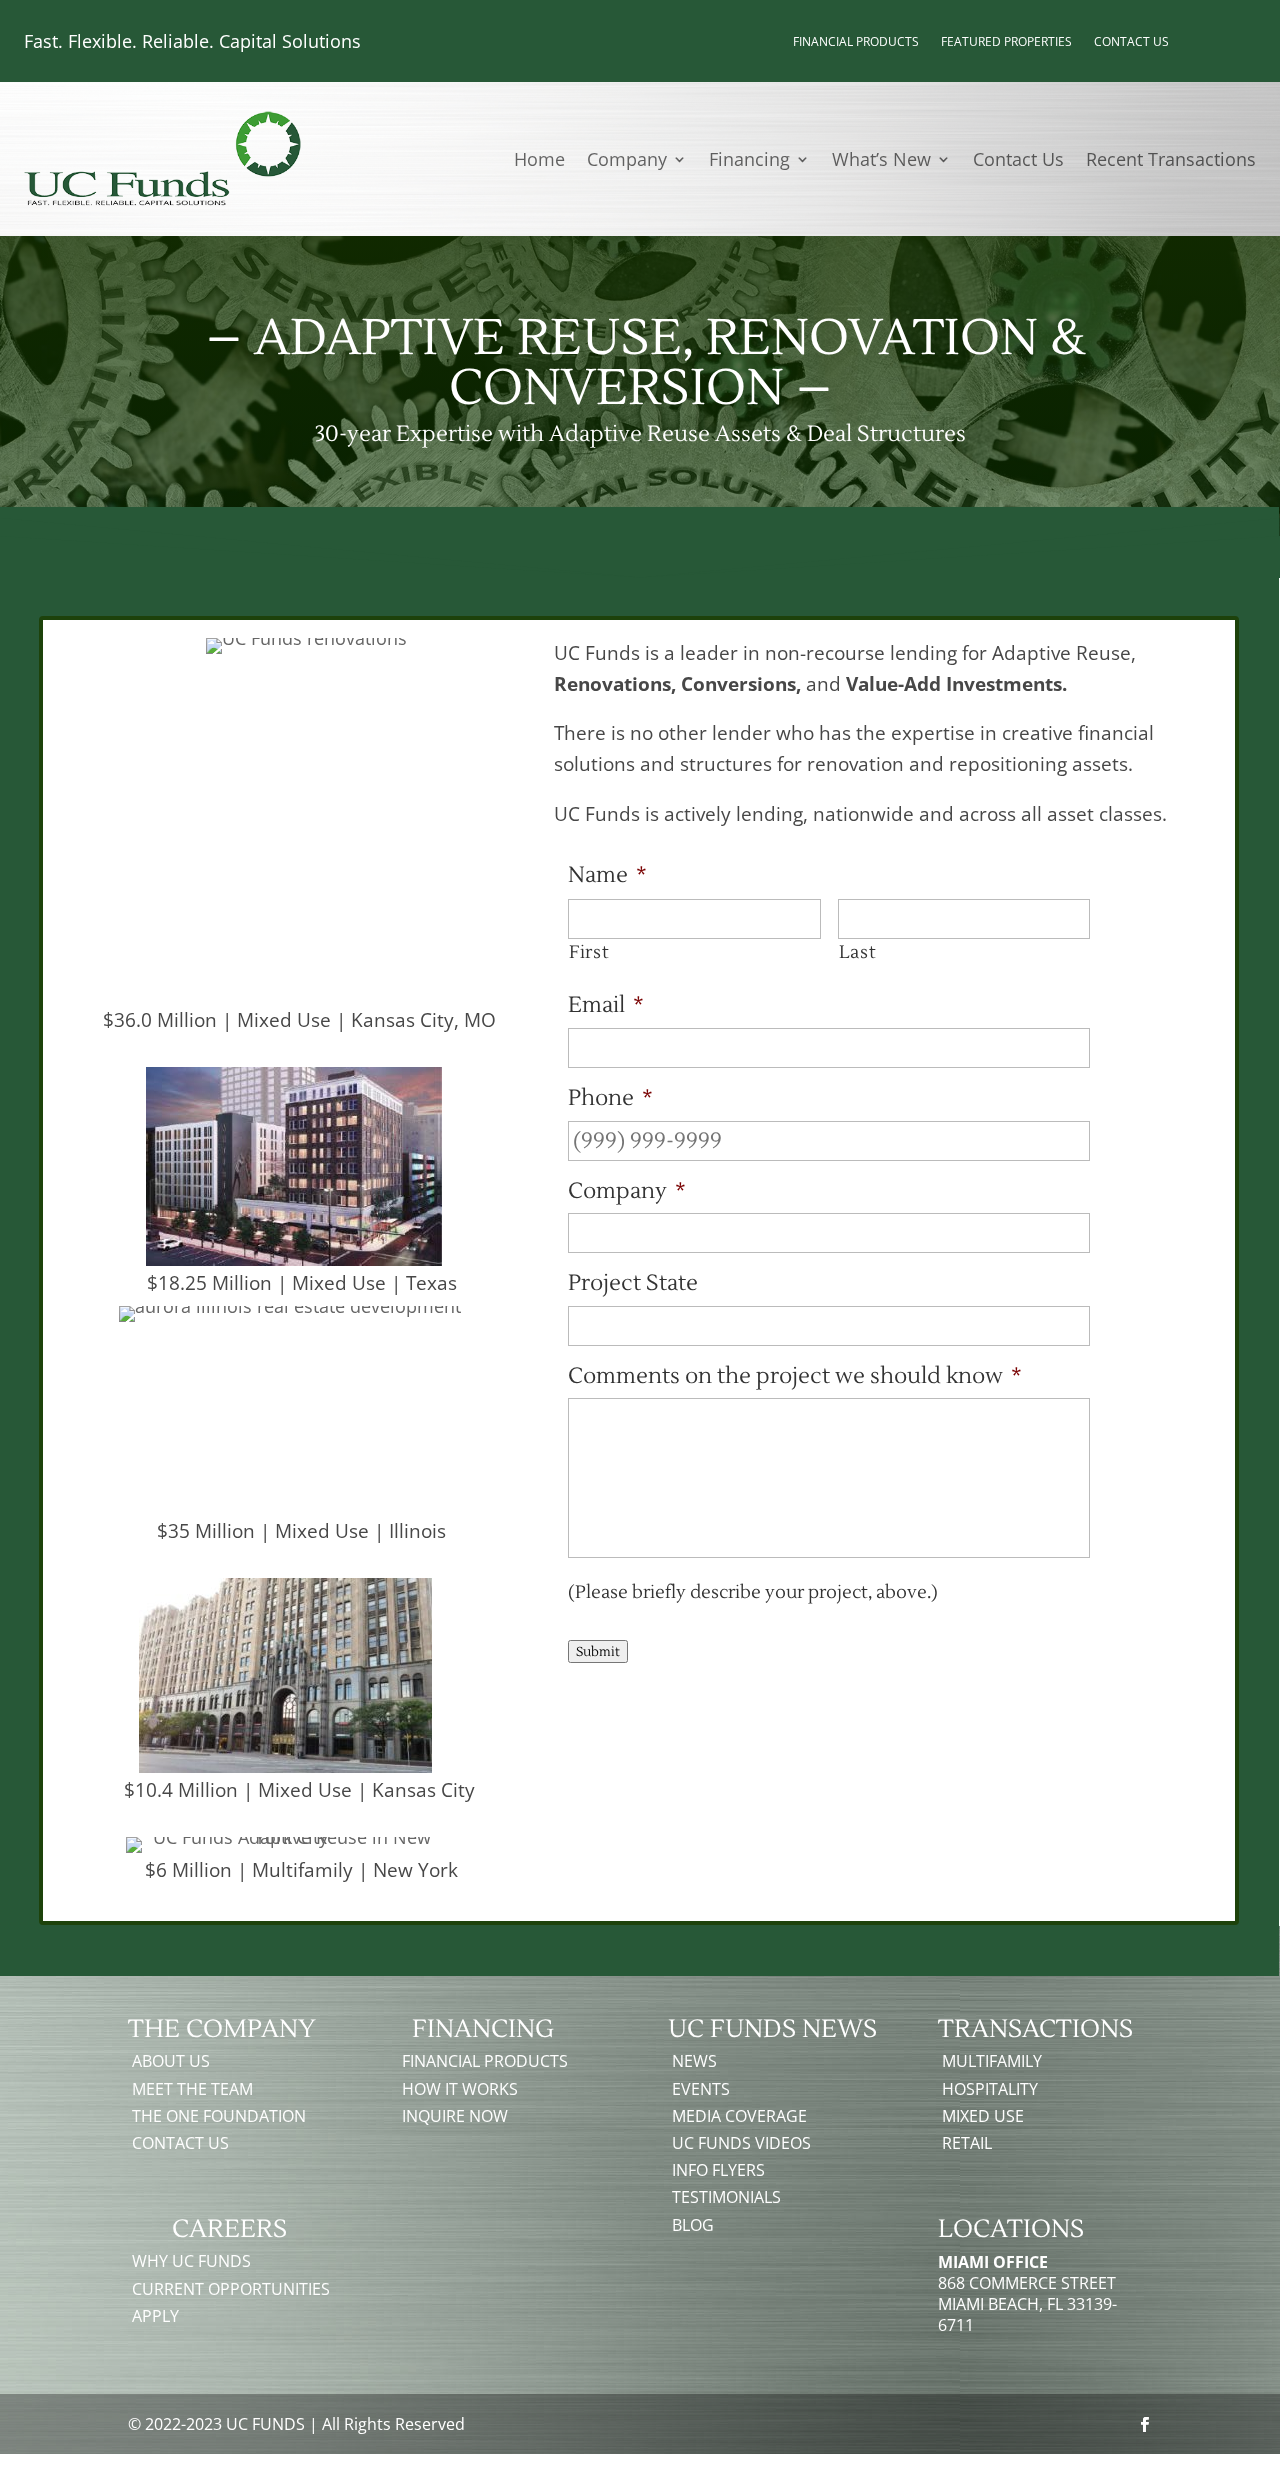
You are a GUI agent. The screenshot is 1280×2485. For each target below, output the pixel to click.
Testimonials (726, 2197)
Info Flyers (718, 2170)
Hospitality (990, 2089)
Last (858, 952)
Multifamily (992, 2061)
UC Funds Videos (741, 2143)
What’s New (881, 161)
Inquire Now (455, 2116)
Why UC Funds (191, 2261)
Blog (693, 2225)
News (694, 2061)
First (589, 952)
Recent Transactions (1171, 161)
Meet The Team (192, 2089)
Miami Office (993, 2262)
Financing (749, 161)
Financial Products (856, 42)
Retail (967, 2143)
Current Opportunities (231, 2289)
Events (701, 2089)
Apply (155, 2316)
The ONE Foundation (219, 2116)
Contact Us (1131, 42)
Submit (598, 1651)
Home (539, 161)
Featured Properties (1006, 42)
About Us (171, 2061)
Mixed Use (983, 2116)
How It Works (460, 2089)
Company (627, 161)
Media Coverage (739, 2116)
